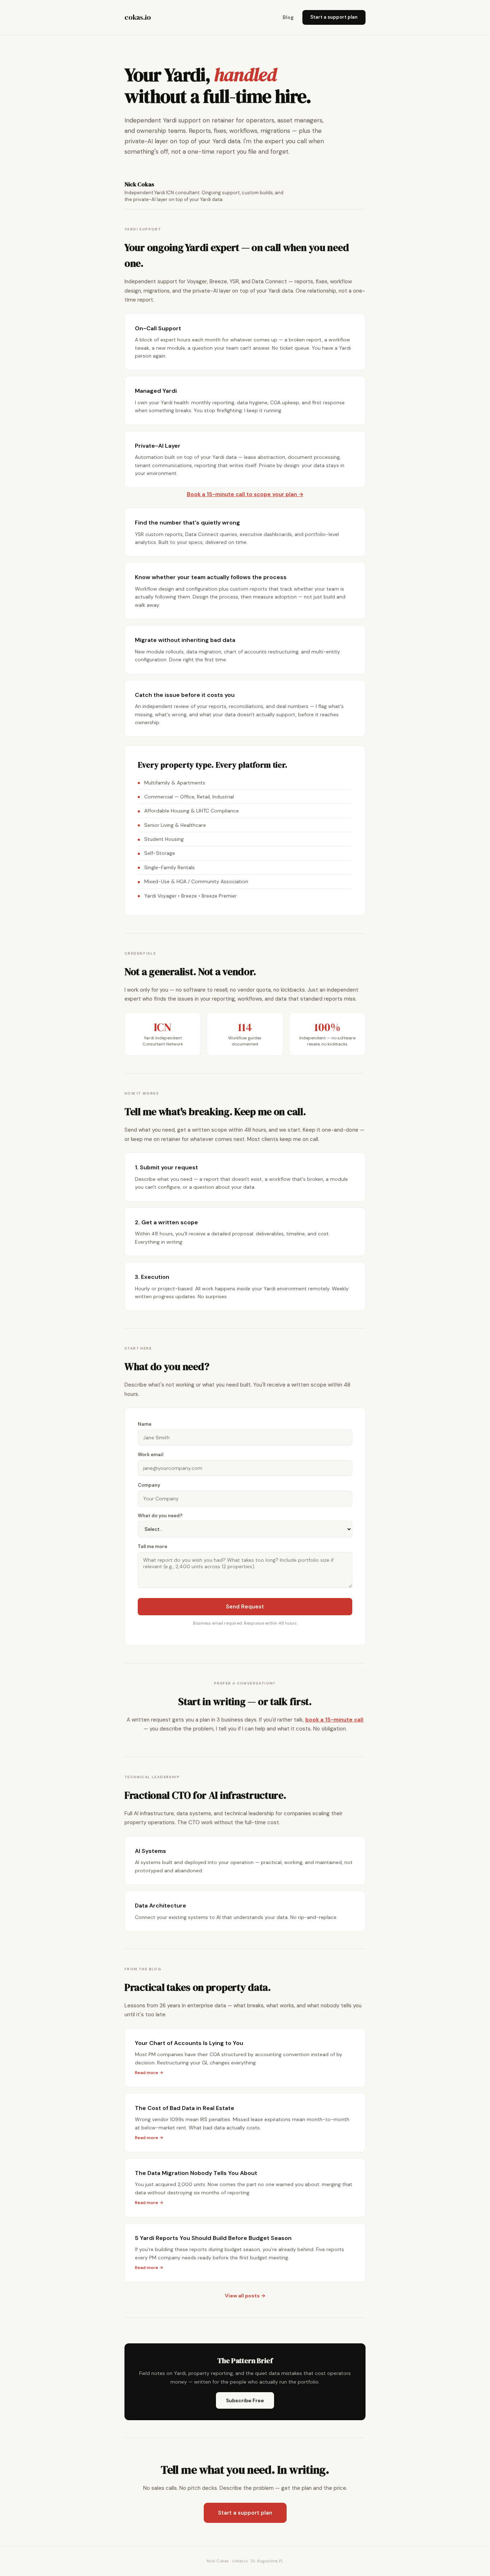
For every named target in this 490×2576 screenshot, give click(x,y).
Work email (150, 1455)
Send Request (245, 1607)
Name (145, 1424)
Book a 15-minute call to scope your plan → (245, 494)
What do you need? (160, 1516)
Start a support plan (334, 17)
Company (149, 1485)
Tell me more (152, 1546)
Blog (288, 17)
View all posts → (245, 2296)
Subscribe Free (245, 2400)
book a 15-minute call (334, 1720)
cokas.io (138, 17)
